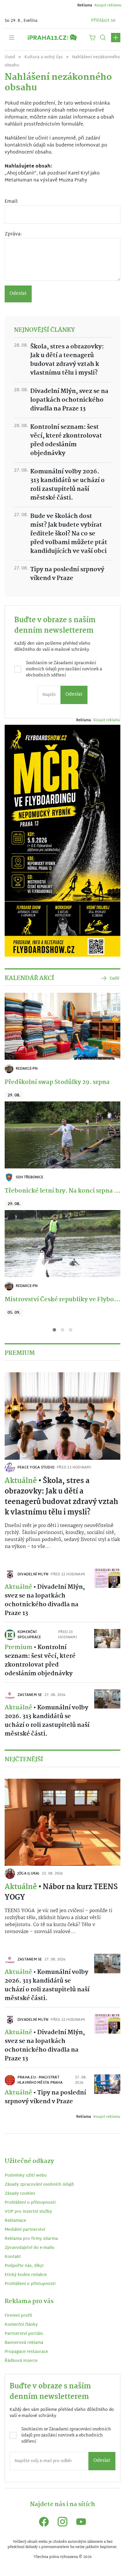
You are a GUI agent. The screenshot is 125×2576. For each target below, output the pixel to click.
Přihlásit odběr (63, 1333)
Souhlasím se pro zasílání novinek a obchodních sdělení (66, 1308)
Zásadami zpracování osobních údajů (66, 1305)
